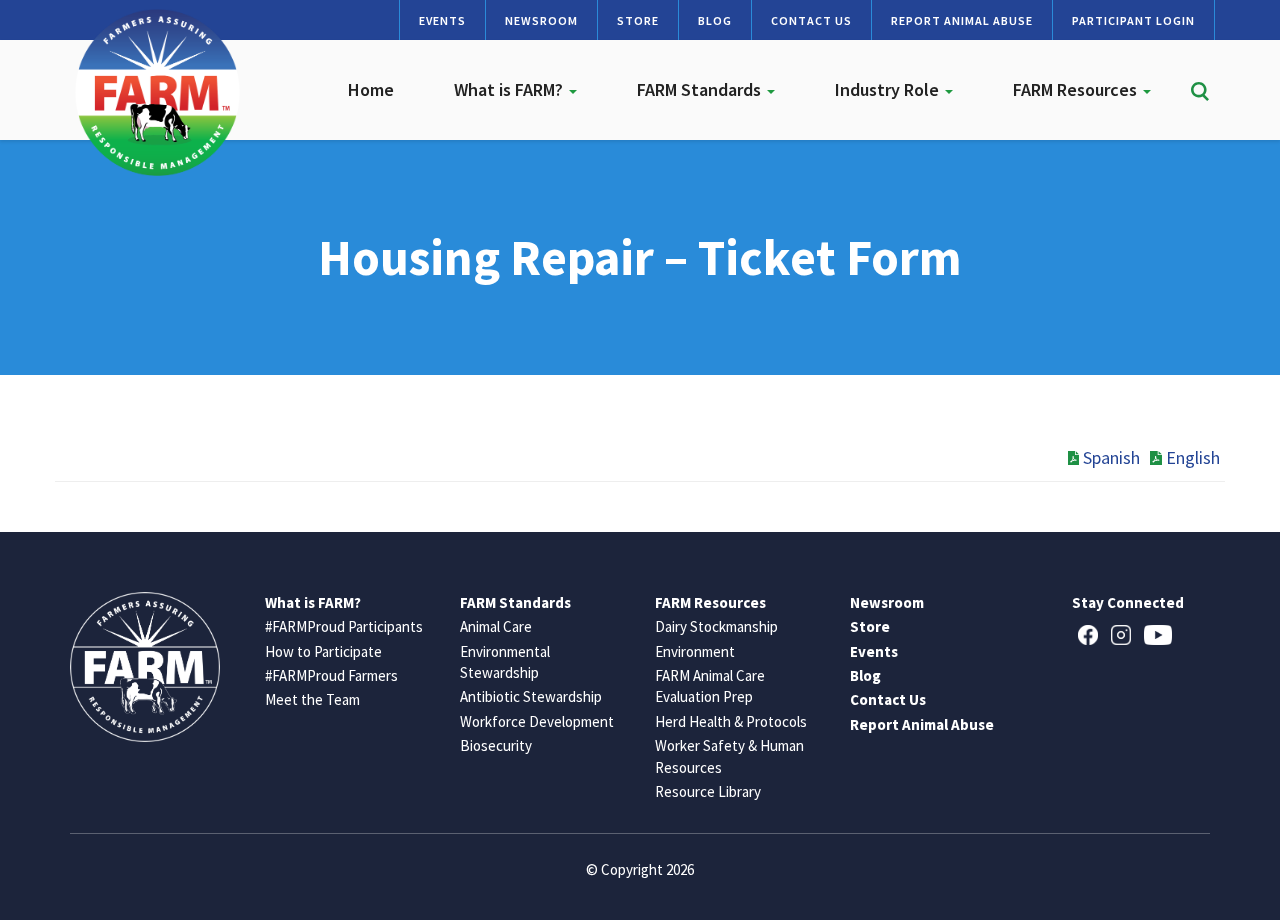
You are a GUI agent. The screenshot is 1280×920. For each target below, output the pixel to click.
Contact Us (811, 20)
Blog (715, 20)
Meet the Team (312, 699)
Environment (695, 651)
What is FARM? (510, 89)
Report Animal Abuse (962, 20)
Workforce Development (537, 721)
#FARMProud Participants (344, 626)
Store (638, 20)
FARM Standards (701, 89)
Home (371, 89)
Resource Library (708, 791)
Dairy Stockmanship (716, 626)
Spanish (1111, 457)
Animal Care (496, 626)
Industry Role (889, 89)
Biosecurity (496, 745)
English (1193, 457)
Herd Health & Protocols (731, 721)
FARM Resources (1077, 89)
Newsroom (541, 20)
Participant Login (1133, 20)
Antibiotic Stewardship (531, 696)
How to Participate (323, 651)
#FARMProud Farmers (331, 675)
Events (442, 20)
